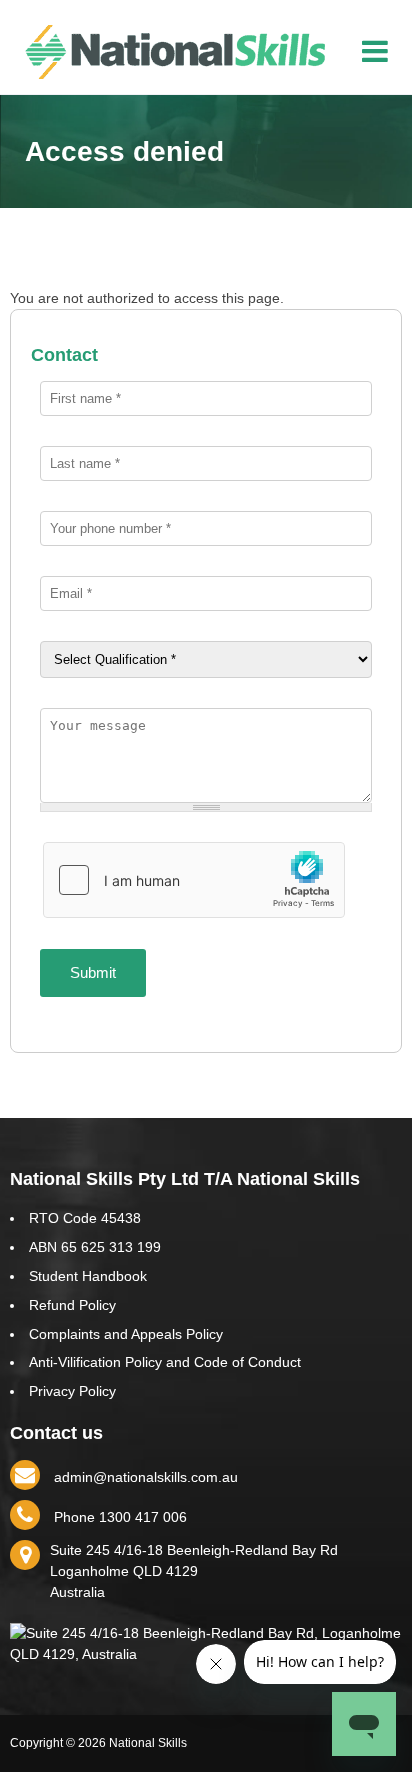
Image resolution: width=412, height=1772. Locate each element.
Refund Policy (72, 1305)
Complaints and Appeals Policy (126, 1334)
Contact (64, 355)
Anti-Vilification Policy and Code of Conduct (165, 1362)
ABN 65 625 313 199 (95, 1247)
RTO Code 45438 (85, 1218)
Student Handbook (88, 1276)
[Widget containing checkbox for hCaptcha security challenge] (194, 880)
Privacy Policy (72, 1391)
